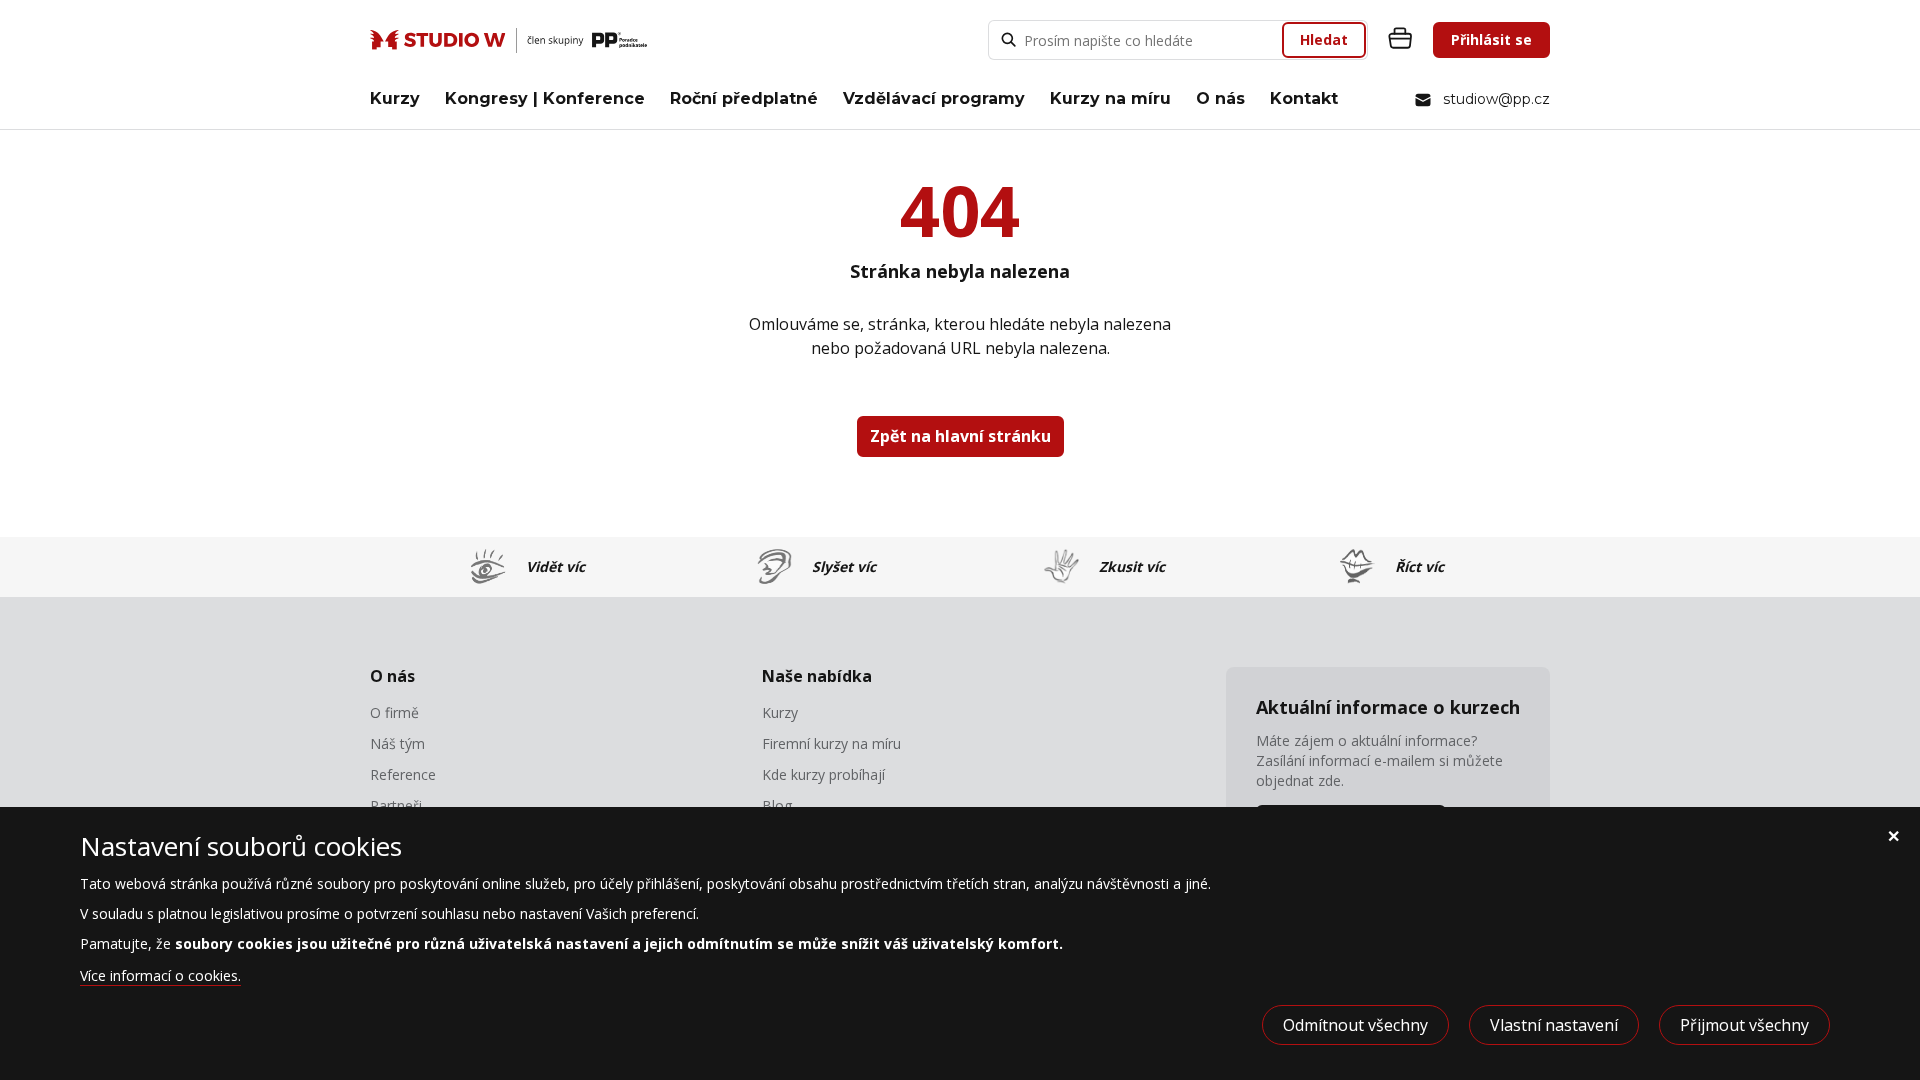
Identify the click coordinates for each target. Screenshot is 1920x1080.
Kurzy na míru (1110, 98)
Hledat (1324, 39)
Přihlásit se (1491, 39)
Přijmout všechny (1744, 1025)
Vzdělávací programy (934, 98)
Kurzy (395, 98)
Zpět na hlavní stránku (960, 436)
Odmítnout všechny (1355, 1025)
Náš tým (397, 744)
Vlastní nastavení (1554, 1025)
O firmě (394, 713)
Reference (403, 775)
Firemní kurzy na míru (831, 744)
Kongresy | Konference (545, 98)
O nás (1220, 98)
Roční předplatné (744, 98)
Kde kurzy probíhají (823, 775)
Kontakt (1304, 98)
